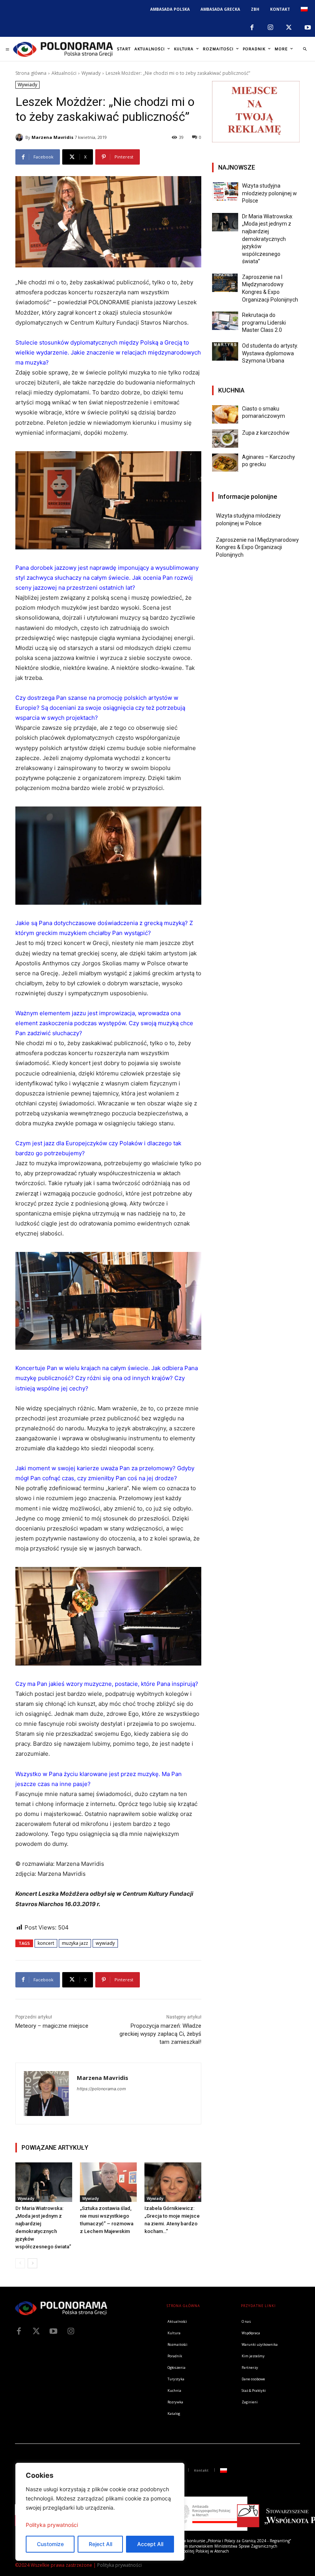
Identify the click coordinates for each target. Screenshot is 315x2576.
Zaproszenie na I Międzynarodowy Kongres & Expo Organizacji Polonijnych (257, 547)
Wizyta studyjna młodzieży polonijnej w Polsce (269, 193)
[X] (289, 28)
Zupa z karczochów (266, 433)
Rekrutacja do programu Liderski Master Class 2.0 (264, 322)
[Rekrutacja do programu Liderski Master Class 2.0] (225, 321)
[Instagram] (270, 28)
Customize (50, 2544)
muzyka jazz (75, 1943)
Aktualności (64, 73)
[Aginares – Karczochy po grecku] (225, 463)
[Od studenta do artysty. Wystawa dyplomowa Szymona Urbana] (225, 351)
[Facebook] (252, 28)
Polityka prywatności (52, 2525)
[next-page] (32, 2263)
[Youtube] (308, 28)
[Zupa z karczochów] (225, 439)
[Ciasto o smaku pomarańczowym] (225, 414)
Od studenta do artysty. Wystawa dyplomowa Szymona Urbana (270, 353)
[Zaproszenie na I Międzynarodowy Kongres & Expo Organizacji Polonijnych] (225, 283)
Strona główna (31, 73)
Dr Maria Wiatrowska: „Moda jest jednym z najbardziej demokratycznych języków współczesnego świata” (268, 239)
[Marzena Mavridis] (20, 137)
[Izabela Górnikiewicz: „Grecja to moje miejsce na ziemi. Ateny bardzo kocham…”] (173, 2182)
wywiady (105, 1943)
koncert (46, 1943)
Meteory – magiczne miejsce (52, 2026)
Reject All (100, 2544)
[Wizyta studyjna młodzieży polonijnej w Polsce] (225, 191)
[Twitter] (36, 2331)
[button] (305, 49)
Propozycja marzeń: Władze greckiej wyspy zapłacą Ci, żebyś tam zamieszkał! (160, 2034)
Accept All (150, 2544)
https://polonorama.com (101, 2089)
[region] (100, 2512)
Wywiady (91, 73)
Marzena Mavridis (52, 137)
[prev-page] (20, 2263)
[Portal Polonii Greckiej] (63, 49)
